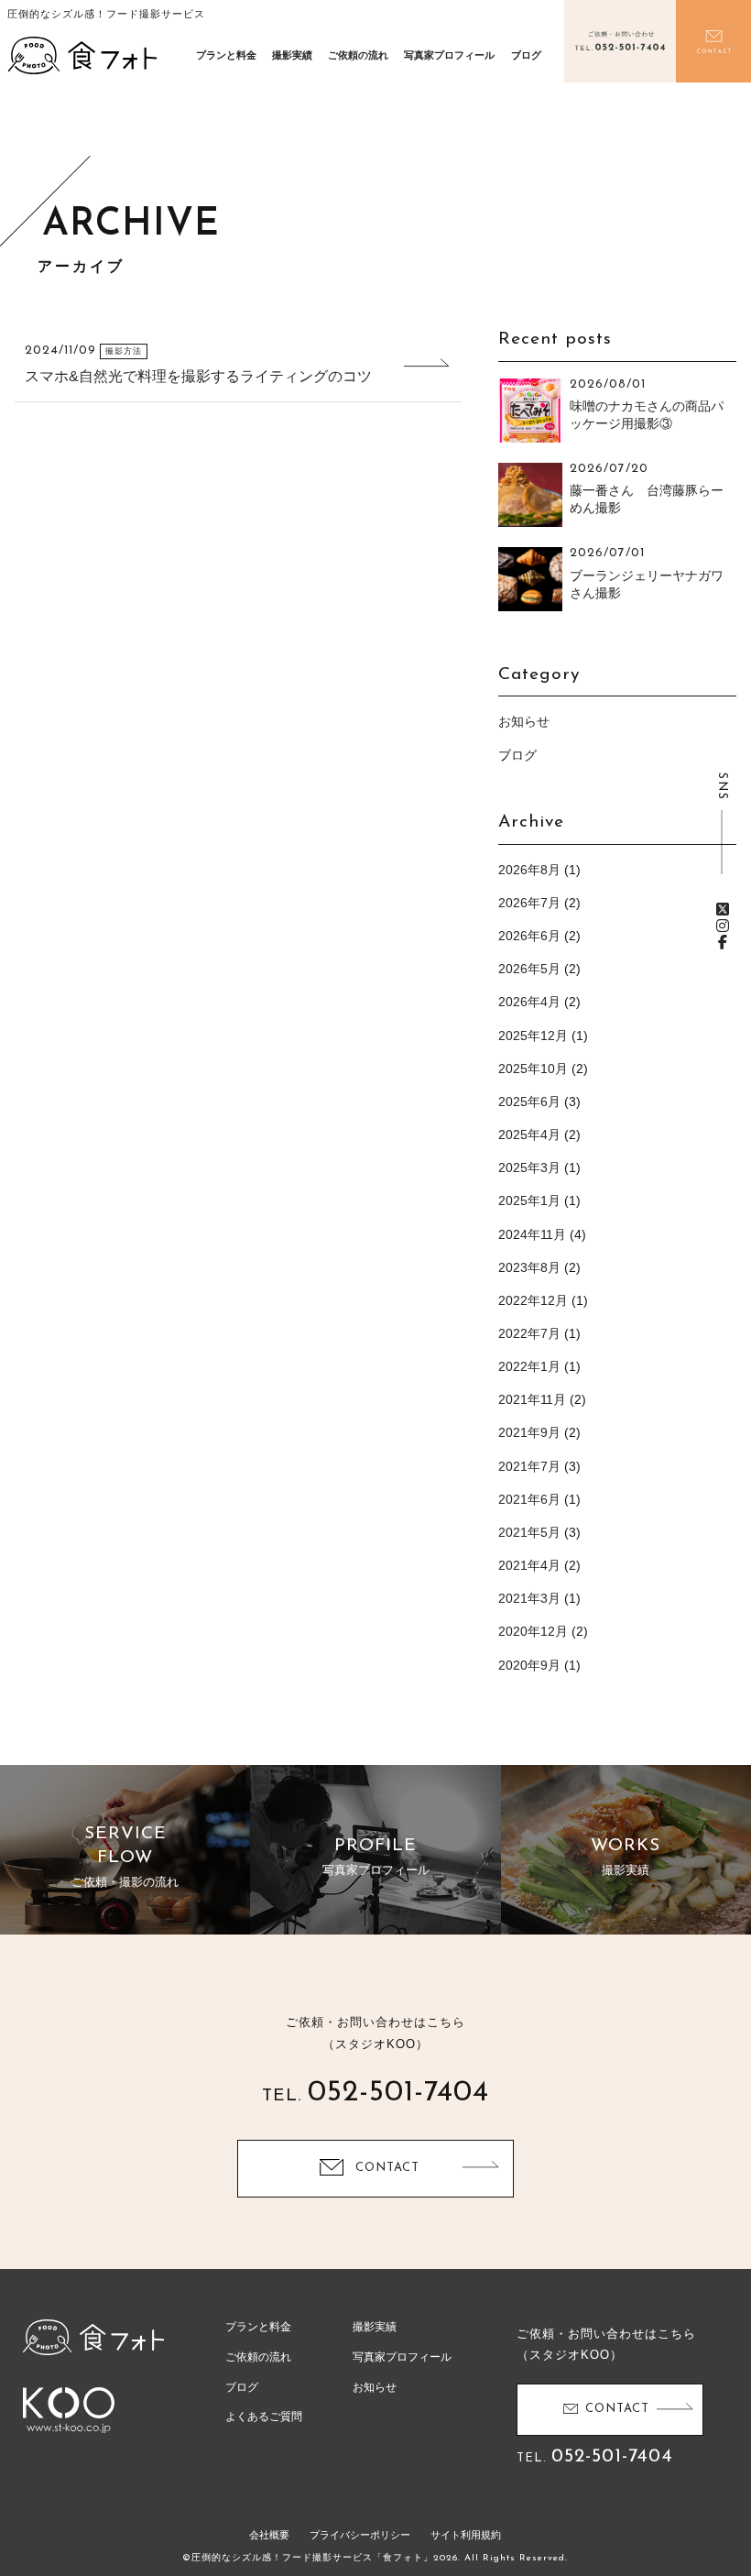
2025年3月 (529, 1167)
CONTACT (387, 2168)
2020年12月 (533, 1631)
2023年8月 (529, 1267)
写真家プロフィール (449, 55)
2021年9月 (529, 1432)
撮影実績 (292, 55)
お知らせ (524, 721)
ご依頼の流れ (358, 55)
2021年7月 (529, 1466)
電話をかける (620, 41)
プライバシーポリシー (360, 2535)
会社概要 (269, 2535)
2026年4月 (529, 1002)
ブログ (526, 55)
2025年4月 (529, 1135)
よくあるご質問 (264, 2417)
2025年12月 (533, 1036)
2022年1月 (529, 1366)
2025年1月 (529, 1200)
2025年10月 (533, 1069)
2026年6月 (529, 936)
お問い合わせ (713, 41)
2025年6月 (529, 1102)
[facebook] (723, 943)
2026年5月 (529, 969)
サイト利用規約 (466, 2535)
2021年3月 (529, 1598)
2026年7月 (529, 903)
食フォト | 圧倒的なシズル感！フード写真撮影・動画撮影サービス (82, 55)
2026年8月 (529, 870)
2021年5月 (529, 1532)
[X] (723, 910)
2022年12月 (533, 1300)
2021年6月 (529, 1499)
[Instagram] (723, 926)
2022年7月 (529, 1333)
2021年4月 (529, 1565)
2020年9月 (529, 1665)
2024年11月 (532, 1234)
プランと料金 (226, 55)
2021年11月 (532, 1399)
